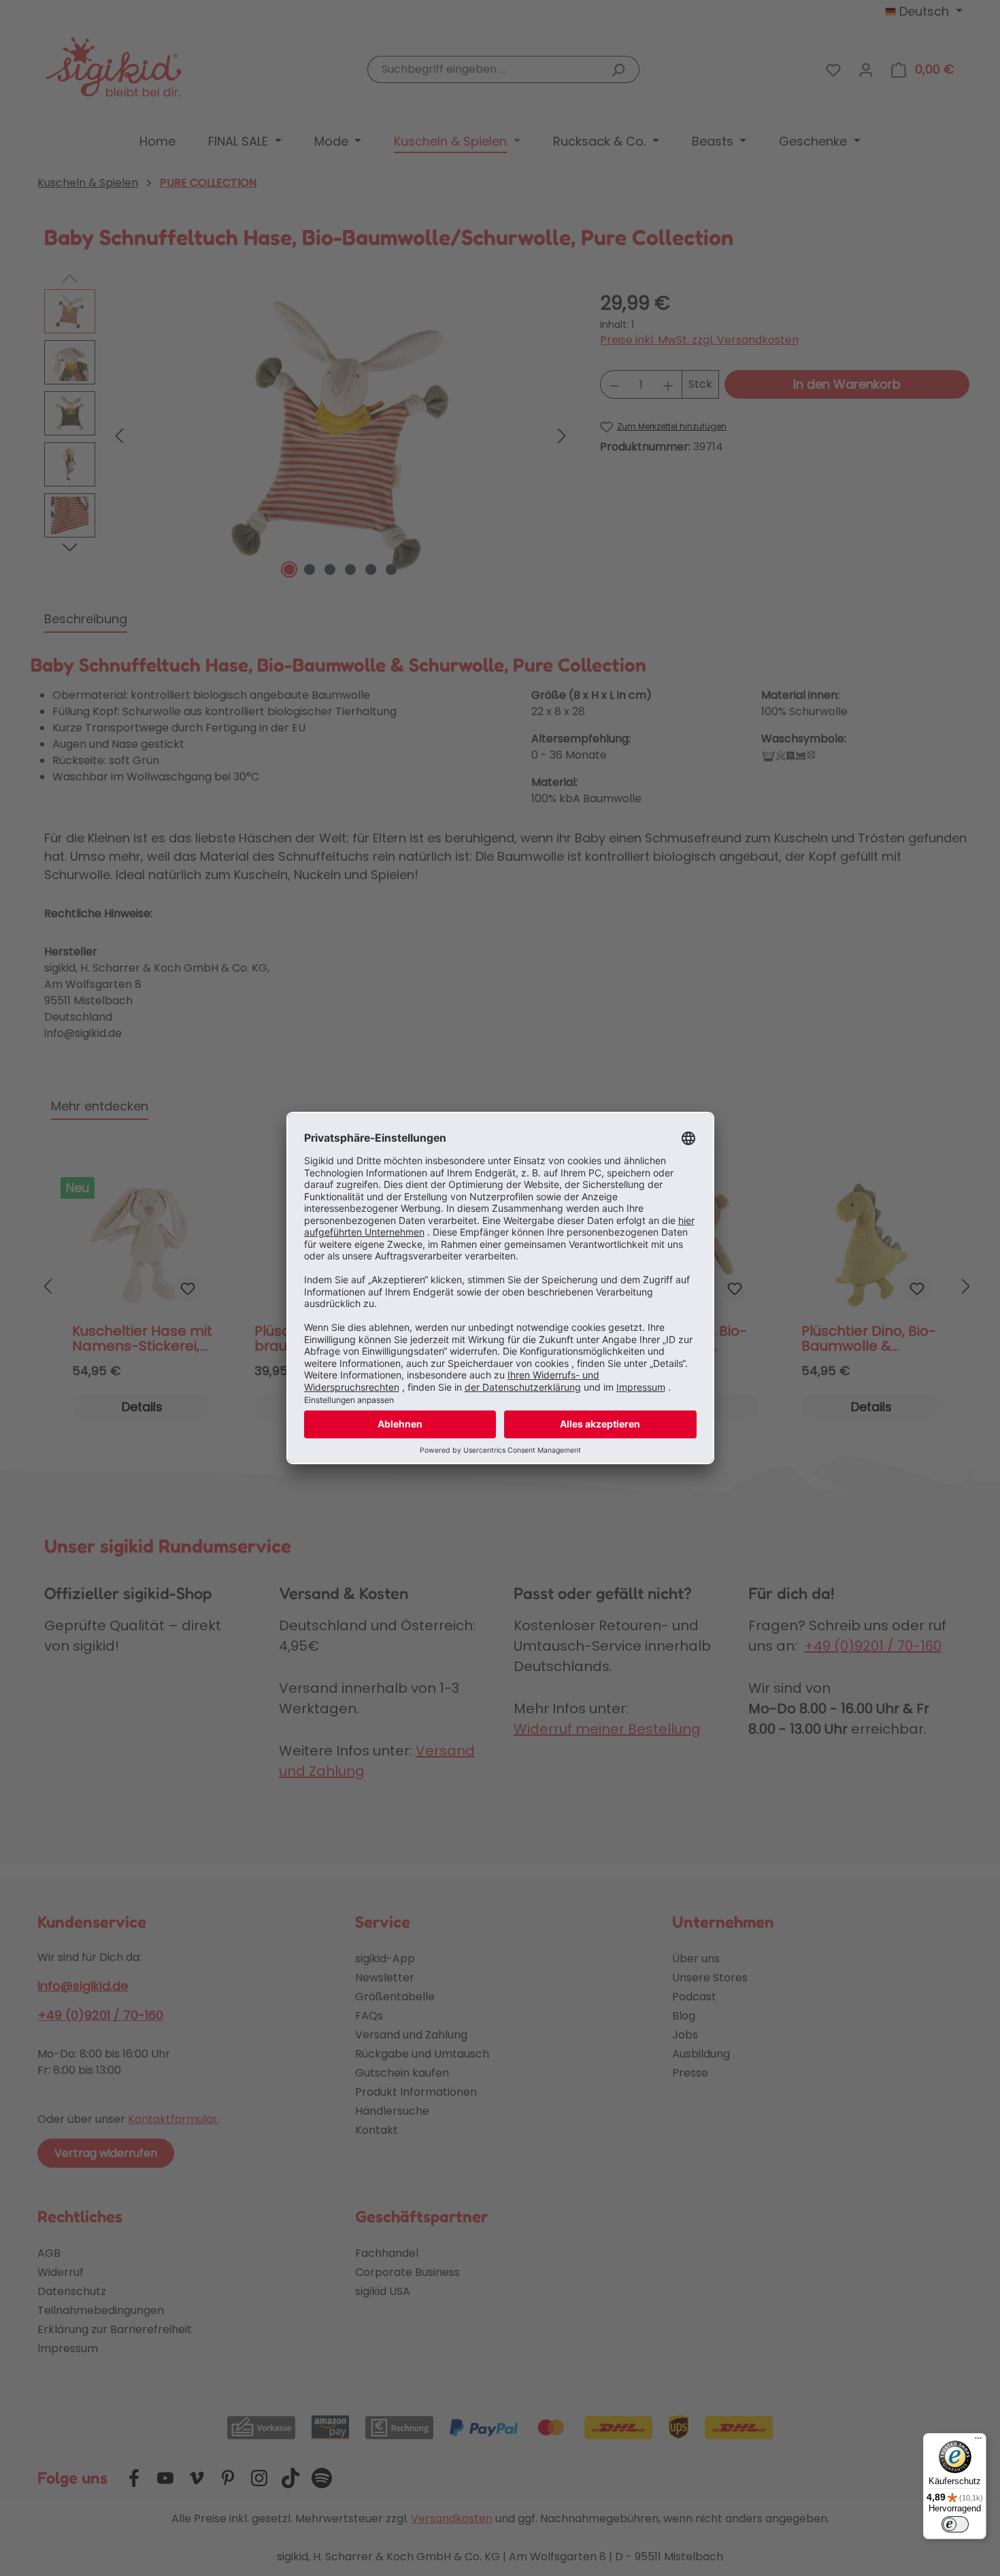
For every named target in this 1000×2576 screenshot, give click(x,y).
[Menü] (978, 2441)
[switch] (955, 2524)
